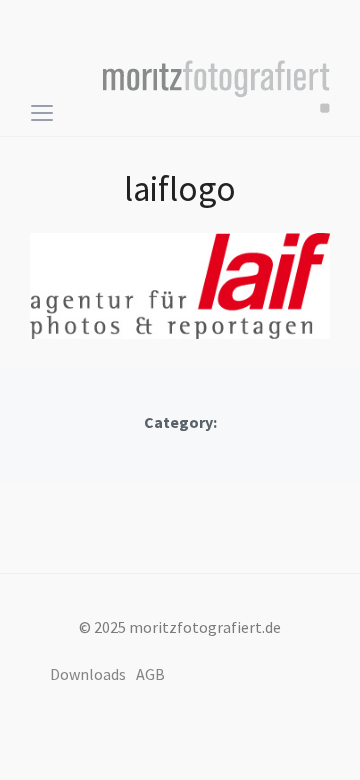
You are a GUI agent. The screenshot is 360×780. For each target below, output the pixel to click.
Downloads (88, 674)
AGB (150, 674)
